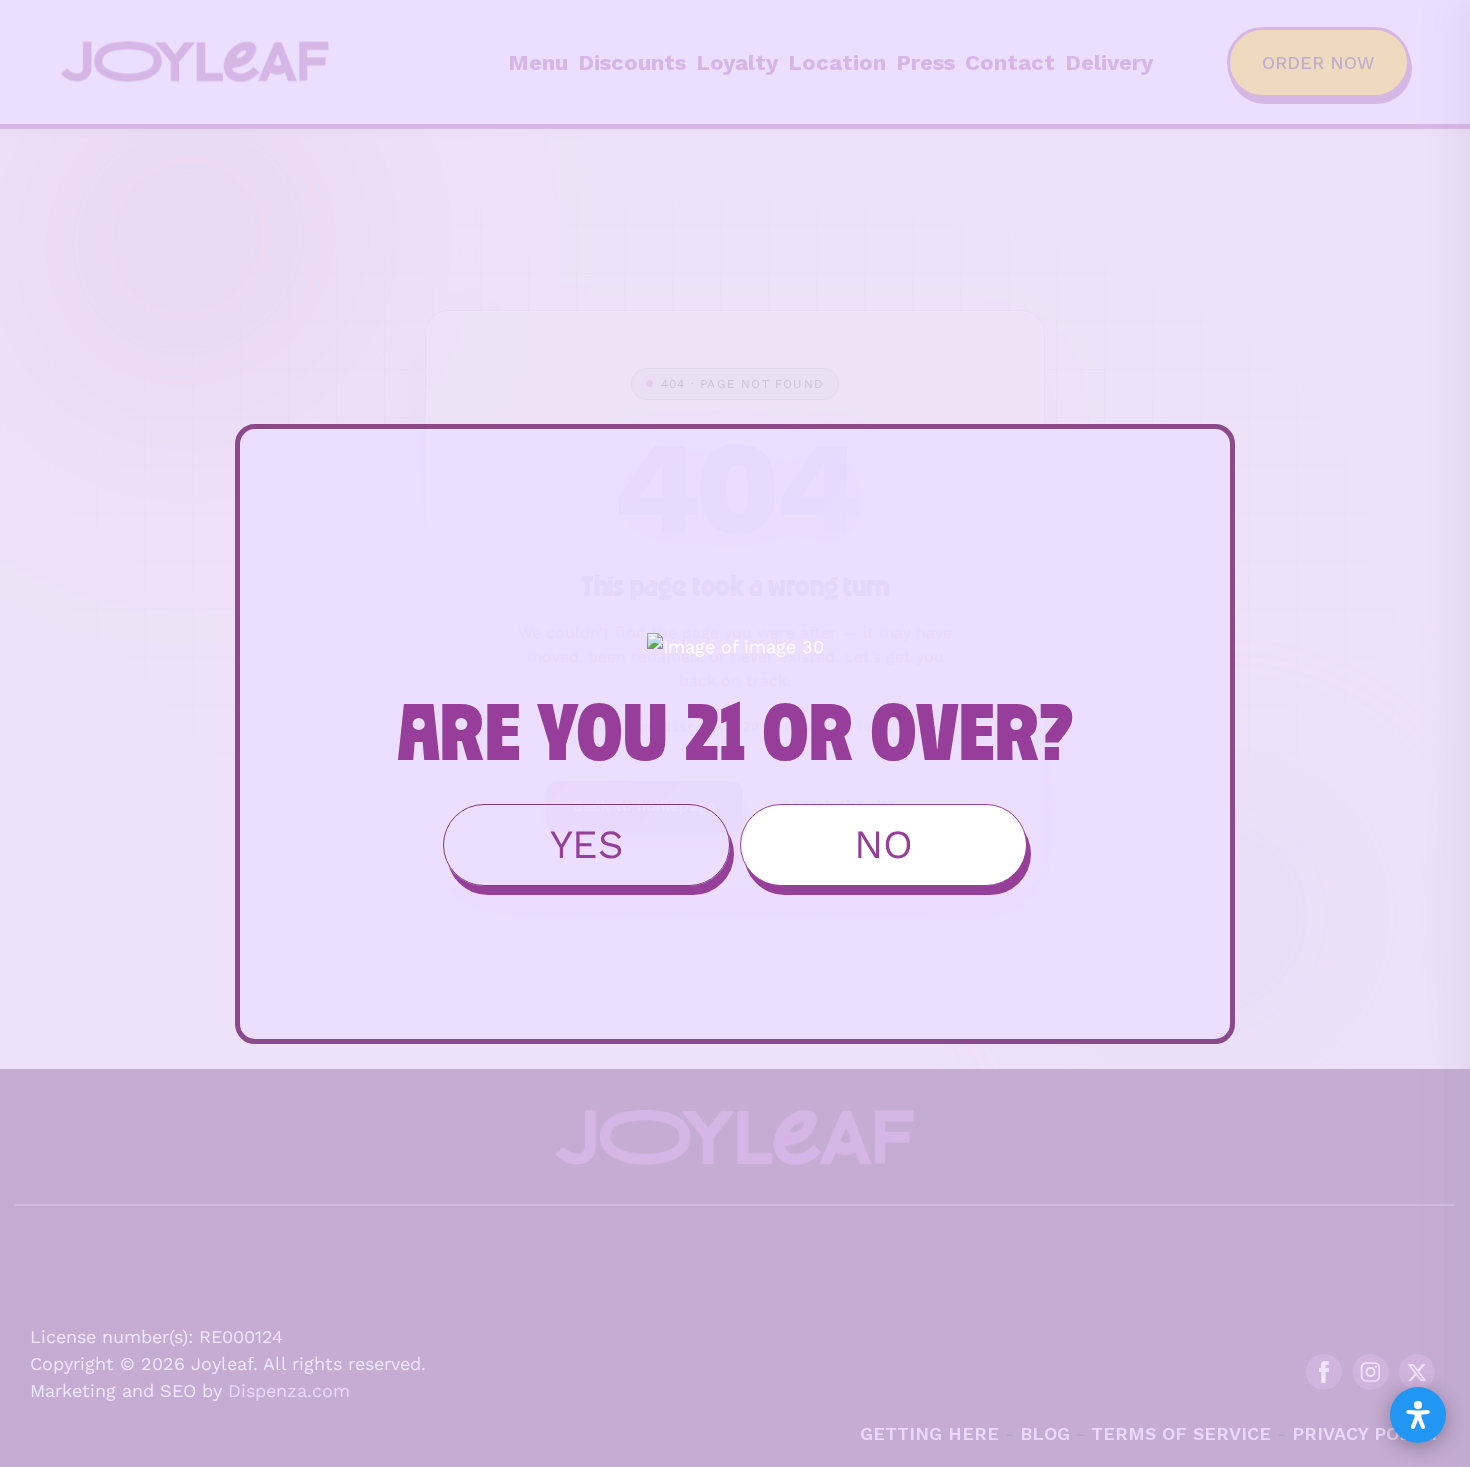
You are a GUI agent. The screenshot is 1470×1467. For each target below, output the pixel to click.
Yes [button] (587, 844)
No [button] (883, 844)
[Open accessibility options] (1418, 1415)
